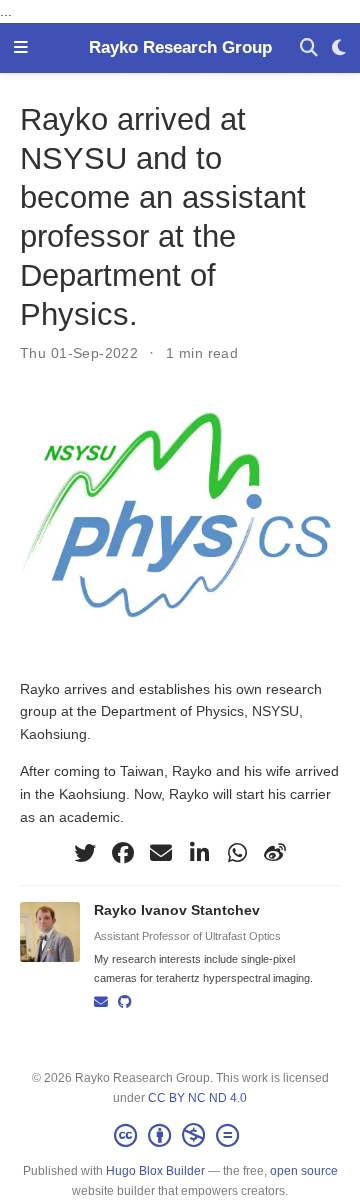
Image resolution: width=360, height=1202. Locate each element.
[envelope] (161, 853)
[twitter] (85, 853)
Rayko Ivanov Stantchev (177, 910)
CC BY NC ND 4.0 (197, 1098)
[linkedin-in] (199, 853)
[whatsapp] (237, 853)
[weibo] (275, 853)
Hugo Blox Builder (155, 1171)
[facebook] (123, 853)
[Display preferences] (339, 48)
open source (304, 1171)
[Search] (309, 48)
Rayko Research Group (180, 46)
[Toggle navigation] (21, 48)
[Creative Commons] (180, 1136)
